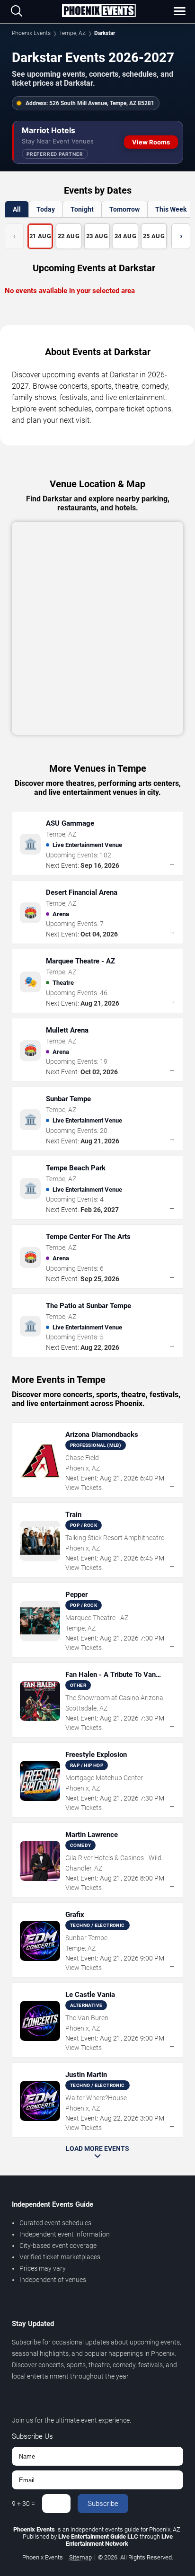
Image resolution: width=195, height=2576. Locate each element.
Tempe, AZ (72, 33)
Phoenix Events (31, 33)
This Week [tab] (171, 209)
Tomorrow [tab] (124, 209)
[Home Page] (99, 11)
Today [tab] (46, 209)
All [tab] (17, 209)
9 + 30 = (23, 2504)
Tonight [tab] (82, 209)
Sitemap (80, 2557)
